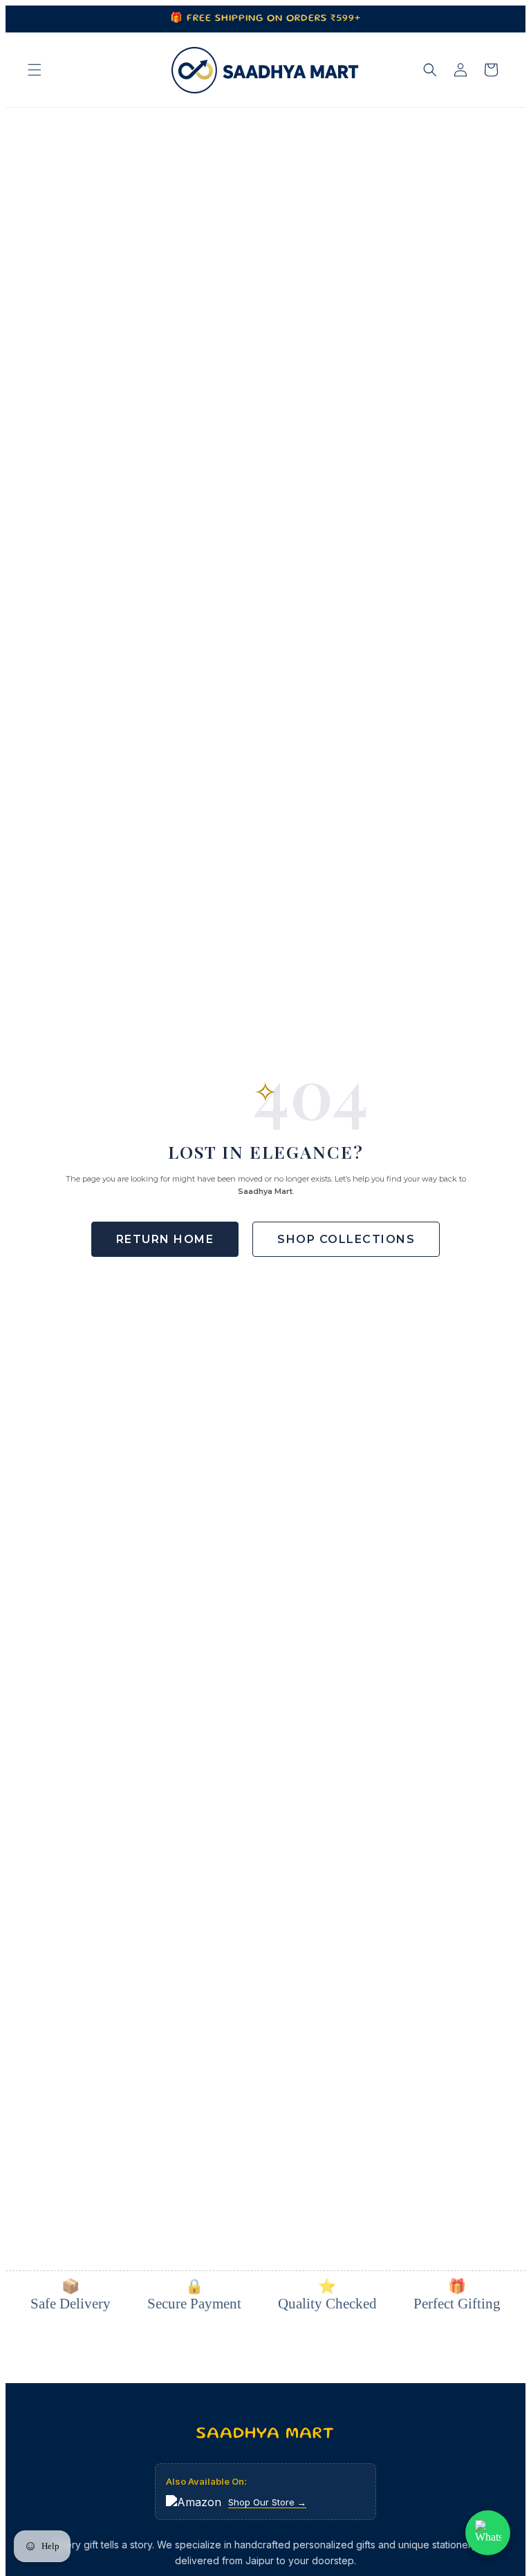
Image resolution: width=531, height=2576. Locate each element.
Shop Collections (346, 1239)
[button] (35, 70)
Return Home (165, 1239)
